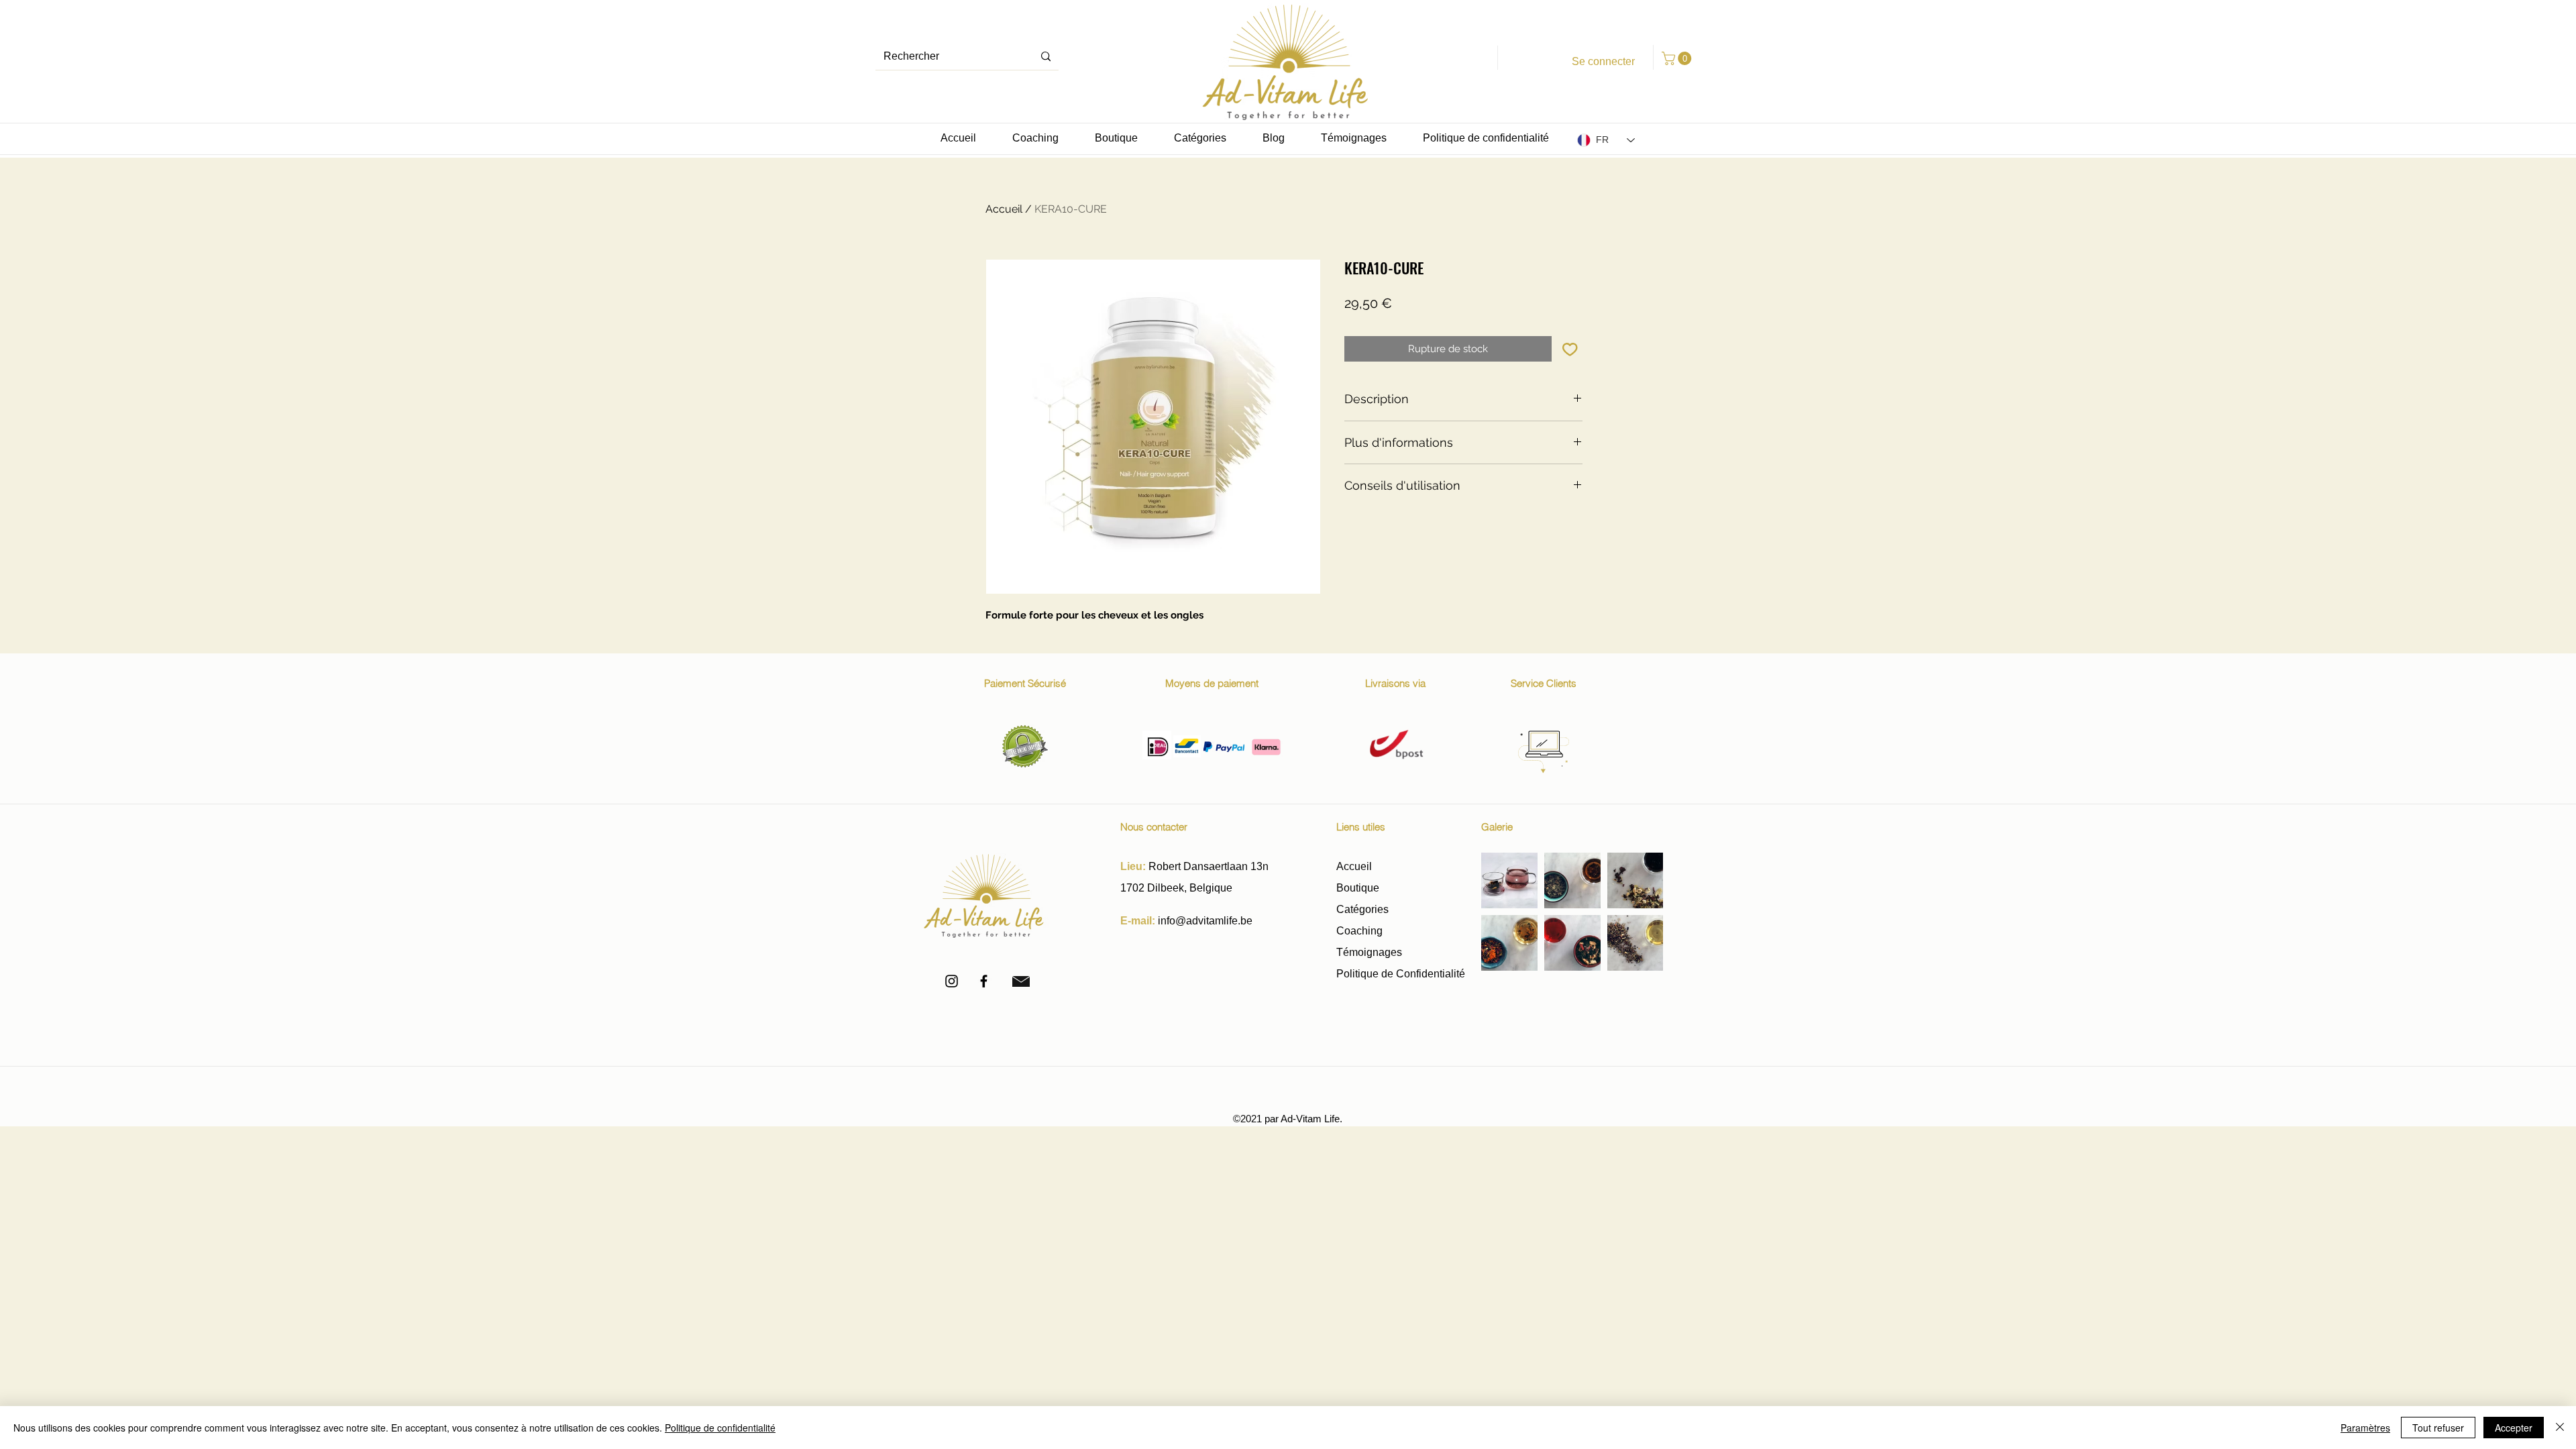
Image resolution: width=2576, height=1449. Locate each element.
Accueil (1004, 209)
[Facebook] (984, 981)
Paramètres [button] (2365, 1428)
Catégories (1362, 909)
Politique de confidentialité (720, 1428)
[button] (1678, 58)
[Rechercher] (1046, 57)
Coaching (1359, 931)
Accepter (2514, 1428)
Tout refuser (2438, 1428)
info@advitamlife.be (1205, 921)
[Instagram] (952, 981)
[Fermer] (2560, 1428)
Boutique (1359, 888)
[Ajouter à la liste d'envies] (1570, 349)
